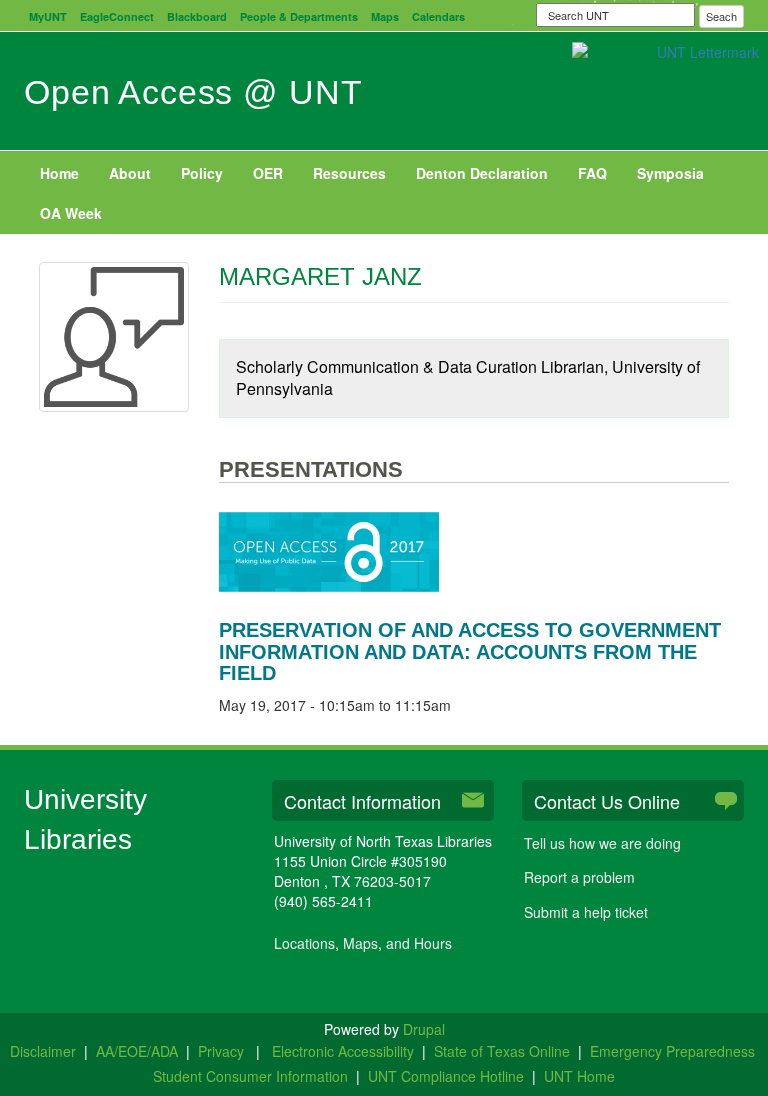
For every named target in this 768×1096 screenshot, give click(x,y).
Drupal (424, 1029)
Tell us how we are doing (602, 843)
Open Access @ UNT (193, 92)
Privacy (223, 1051)
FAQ (592, 173)
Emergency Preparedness (672, 1051)
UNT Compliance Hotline (446, 1076)
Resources (349, 173)
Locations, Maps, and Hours (363, 943)
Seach (721, 16)
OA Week (71, 213)
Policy (202, 173)
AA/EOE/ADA (137, 1051)
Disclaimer (43, 1051)
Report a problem (579, 877)
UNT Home (579, 1076)
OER (268, 173)
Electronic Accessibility (343, 1051)
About (130, 173)
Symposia (670, 173)
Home (59, 173)
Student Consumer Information (250, 1076)
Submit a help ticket (586, 912)
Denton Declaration (482, 173)
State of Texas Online (502, 1051)
